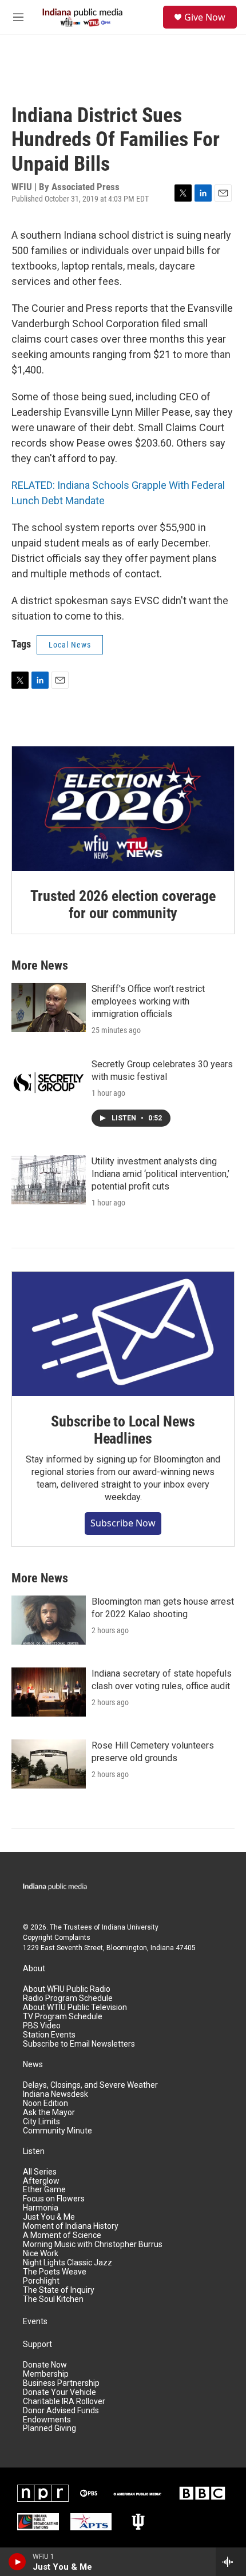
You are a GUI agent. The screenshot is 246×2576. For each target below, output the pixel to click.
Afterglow (41, 2181)
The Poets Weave (55, 2272)
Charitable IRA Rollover (64, 2402)
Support (37, 2344)
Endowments (47, 2420)
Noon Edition (45, 2103)
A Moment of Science (62, 2235)
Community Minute (57, 2131)
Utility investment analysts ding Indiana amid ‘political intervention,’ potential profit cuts (160, 1174)
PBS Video (42, 2026)
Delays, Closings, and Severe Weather (90, 2085)
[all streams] (231, 2562)
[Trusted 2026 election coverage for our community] (123, 809)
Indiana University (130, 1927)
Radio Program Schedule (68, 1998)
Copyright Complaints (57, 1938)
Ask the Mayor (49, 2113)
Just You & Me (49, 2217)
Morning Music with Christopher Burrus (93, 2245)
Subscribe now (123, 1523)
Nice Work (41, 2254)
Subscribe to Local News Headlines (123, 1430)
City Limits (41, 2122)
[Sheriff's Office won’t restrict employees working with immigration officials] (49, 1007)
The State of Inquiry (59, 2290)
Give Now (205, 17)
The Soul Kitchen (53, 2299)
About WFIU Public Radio (67, 1989)
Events (35, 2322)
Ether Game (44, 2190)
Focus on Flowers (54, 2199)
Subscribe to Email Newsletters (79, 2044)
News (33, 2065)
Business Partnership (61, 2383)
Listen (34, 2151)
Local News (70, 645)
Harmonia (41, 2208)
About (34, 1969)
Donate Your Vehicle (59, 2392)
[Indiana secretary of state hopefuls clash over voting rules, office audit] (49, 1692)
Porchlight (41, 2281)
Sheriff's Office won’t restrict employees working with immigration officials (148, 1001)
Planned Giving (49, 2428)
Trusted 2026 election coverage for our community (123, 905)
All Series (40, 2172)
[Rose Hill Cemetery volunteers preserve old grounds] (49, 1764)
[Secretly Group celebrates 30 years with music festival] (49, 1083)
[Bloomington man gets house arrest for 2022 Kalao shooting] (49, 1620)
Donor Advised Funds (61, 2411)
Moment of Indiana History (71, 2226)
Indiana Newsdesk (55, 2094)
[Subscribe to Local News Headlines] (123, 1334)
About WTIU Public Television (75, 2008)
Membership (46, 2374)
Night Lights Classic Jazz (68, 2263)
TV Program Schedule (63, 2017)
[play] (17, 2562)
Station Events (49, 2035)
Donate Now (45, 2365)
